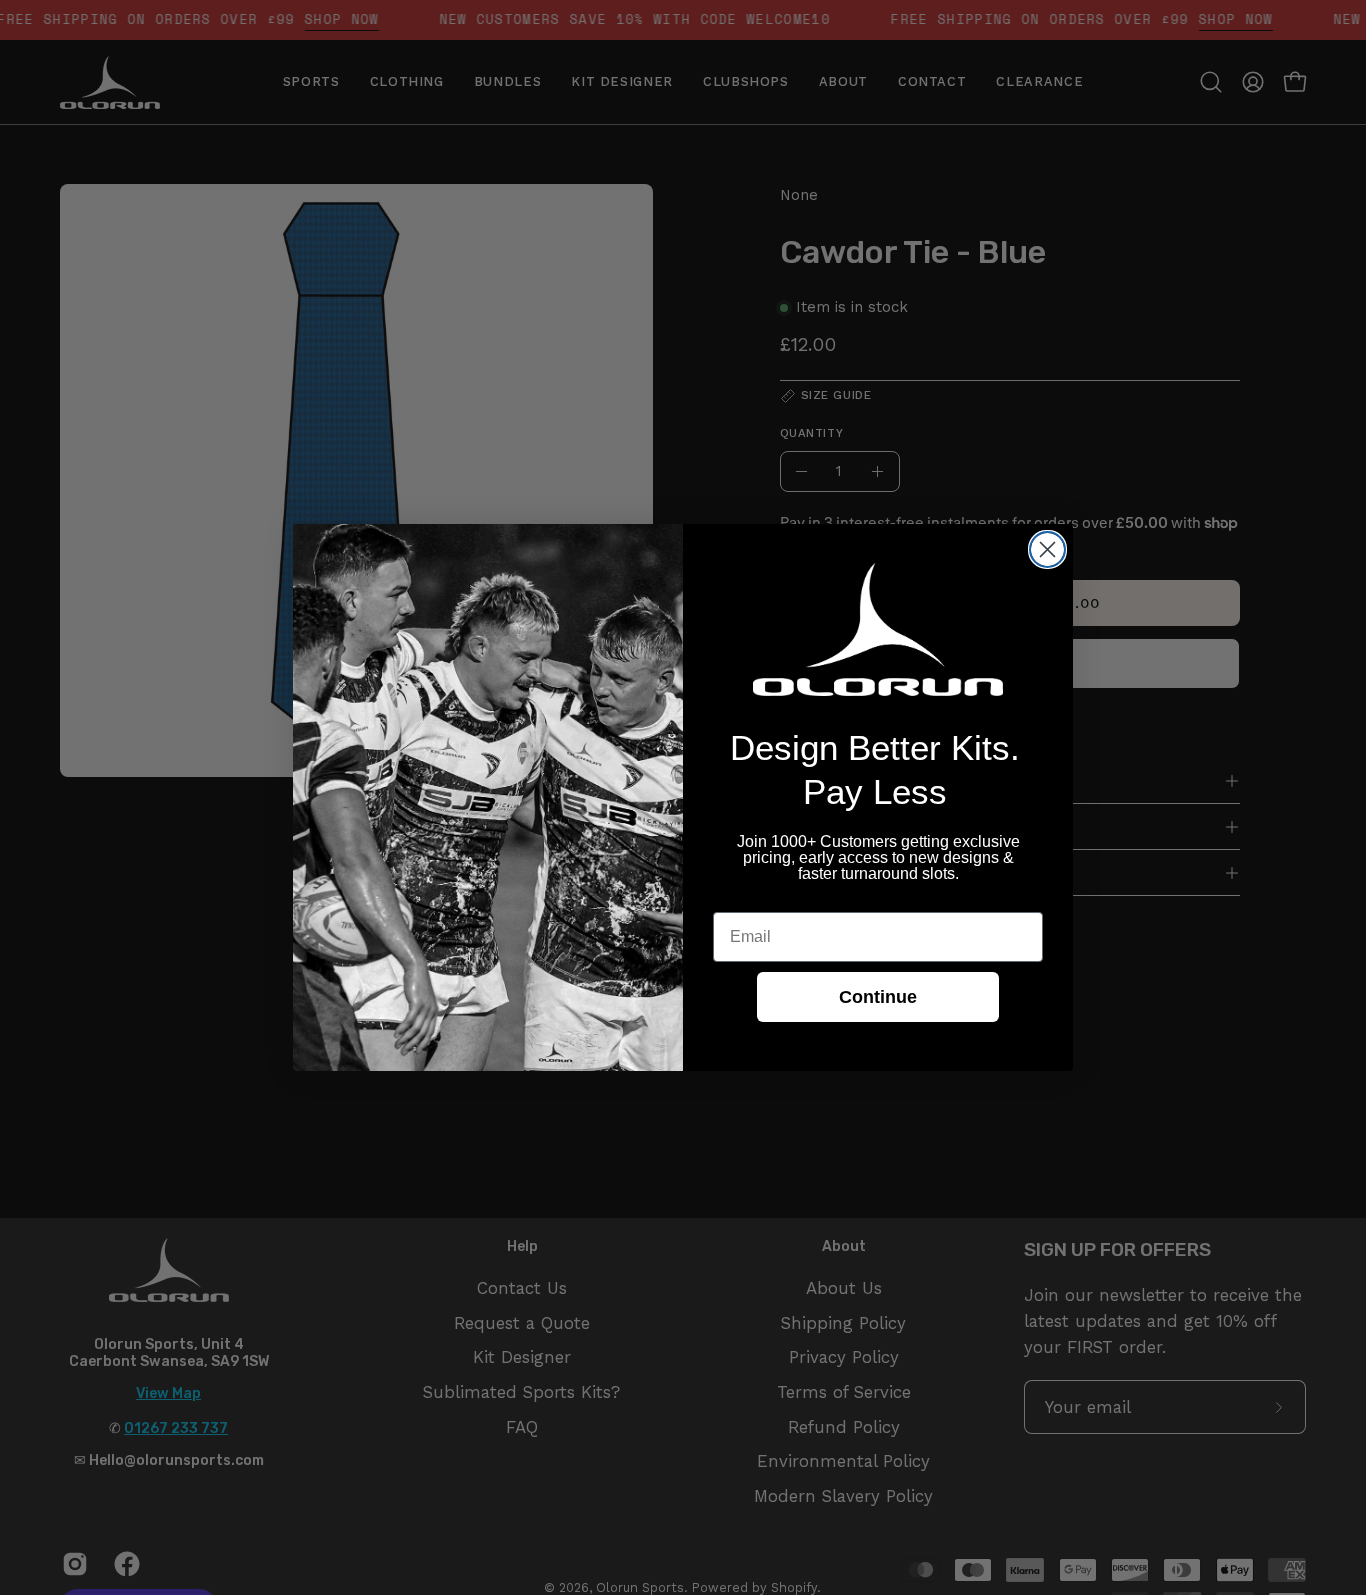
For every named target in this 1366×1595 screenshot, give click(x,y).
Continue (878, 997)
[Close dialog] (1047, 549)
